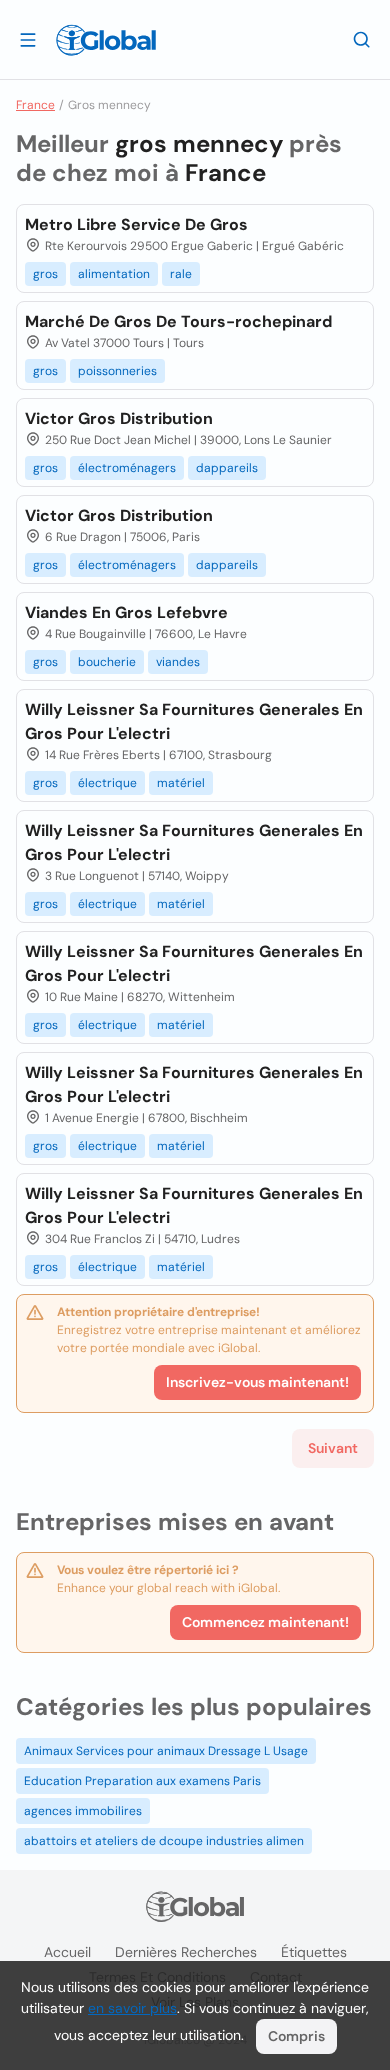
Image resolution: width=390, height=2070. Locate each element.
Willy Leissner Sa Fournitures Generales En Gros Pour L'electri (194, 721)
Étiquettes (314, 1952)
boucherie (107, 662)
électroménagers (127, 468)
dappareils (227, 468)
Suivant (333, 1448)
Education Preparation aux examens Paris (142, 1781)
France (35, 105)
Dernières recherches (186, 1952)
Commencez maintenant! (265, 1622)
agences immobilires (83, 1811)
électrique (107, 783)
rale (181, 274)
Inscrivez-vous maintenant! (257, 1382)
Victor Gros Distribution (119, 418)
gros (45, 274)
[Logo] (106, 40)
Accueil (67, 1952)
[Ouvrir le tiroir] (28, 39)
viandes (178, 662)
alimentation (114, 274)
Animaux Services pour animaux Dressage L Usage (166, 1751)
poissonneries (117, 371)
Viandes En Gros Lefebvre (126, 612)
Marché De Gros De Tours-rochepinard (178, 321)
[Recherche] (362, 39)
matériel (181, 783)
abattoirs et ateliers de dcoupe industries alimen (164, 1841)
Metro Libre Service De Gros (136, 224)
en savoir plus (132, 2008)
